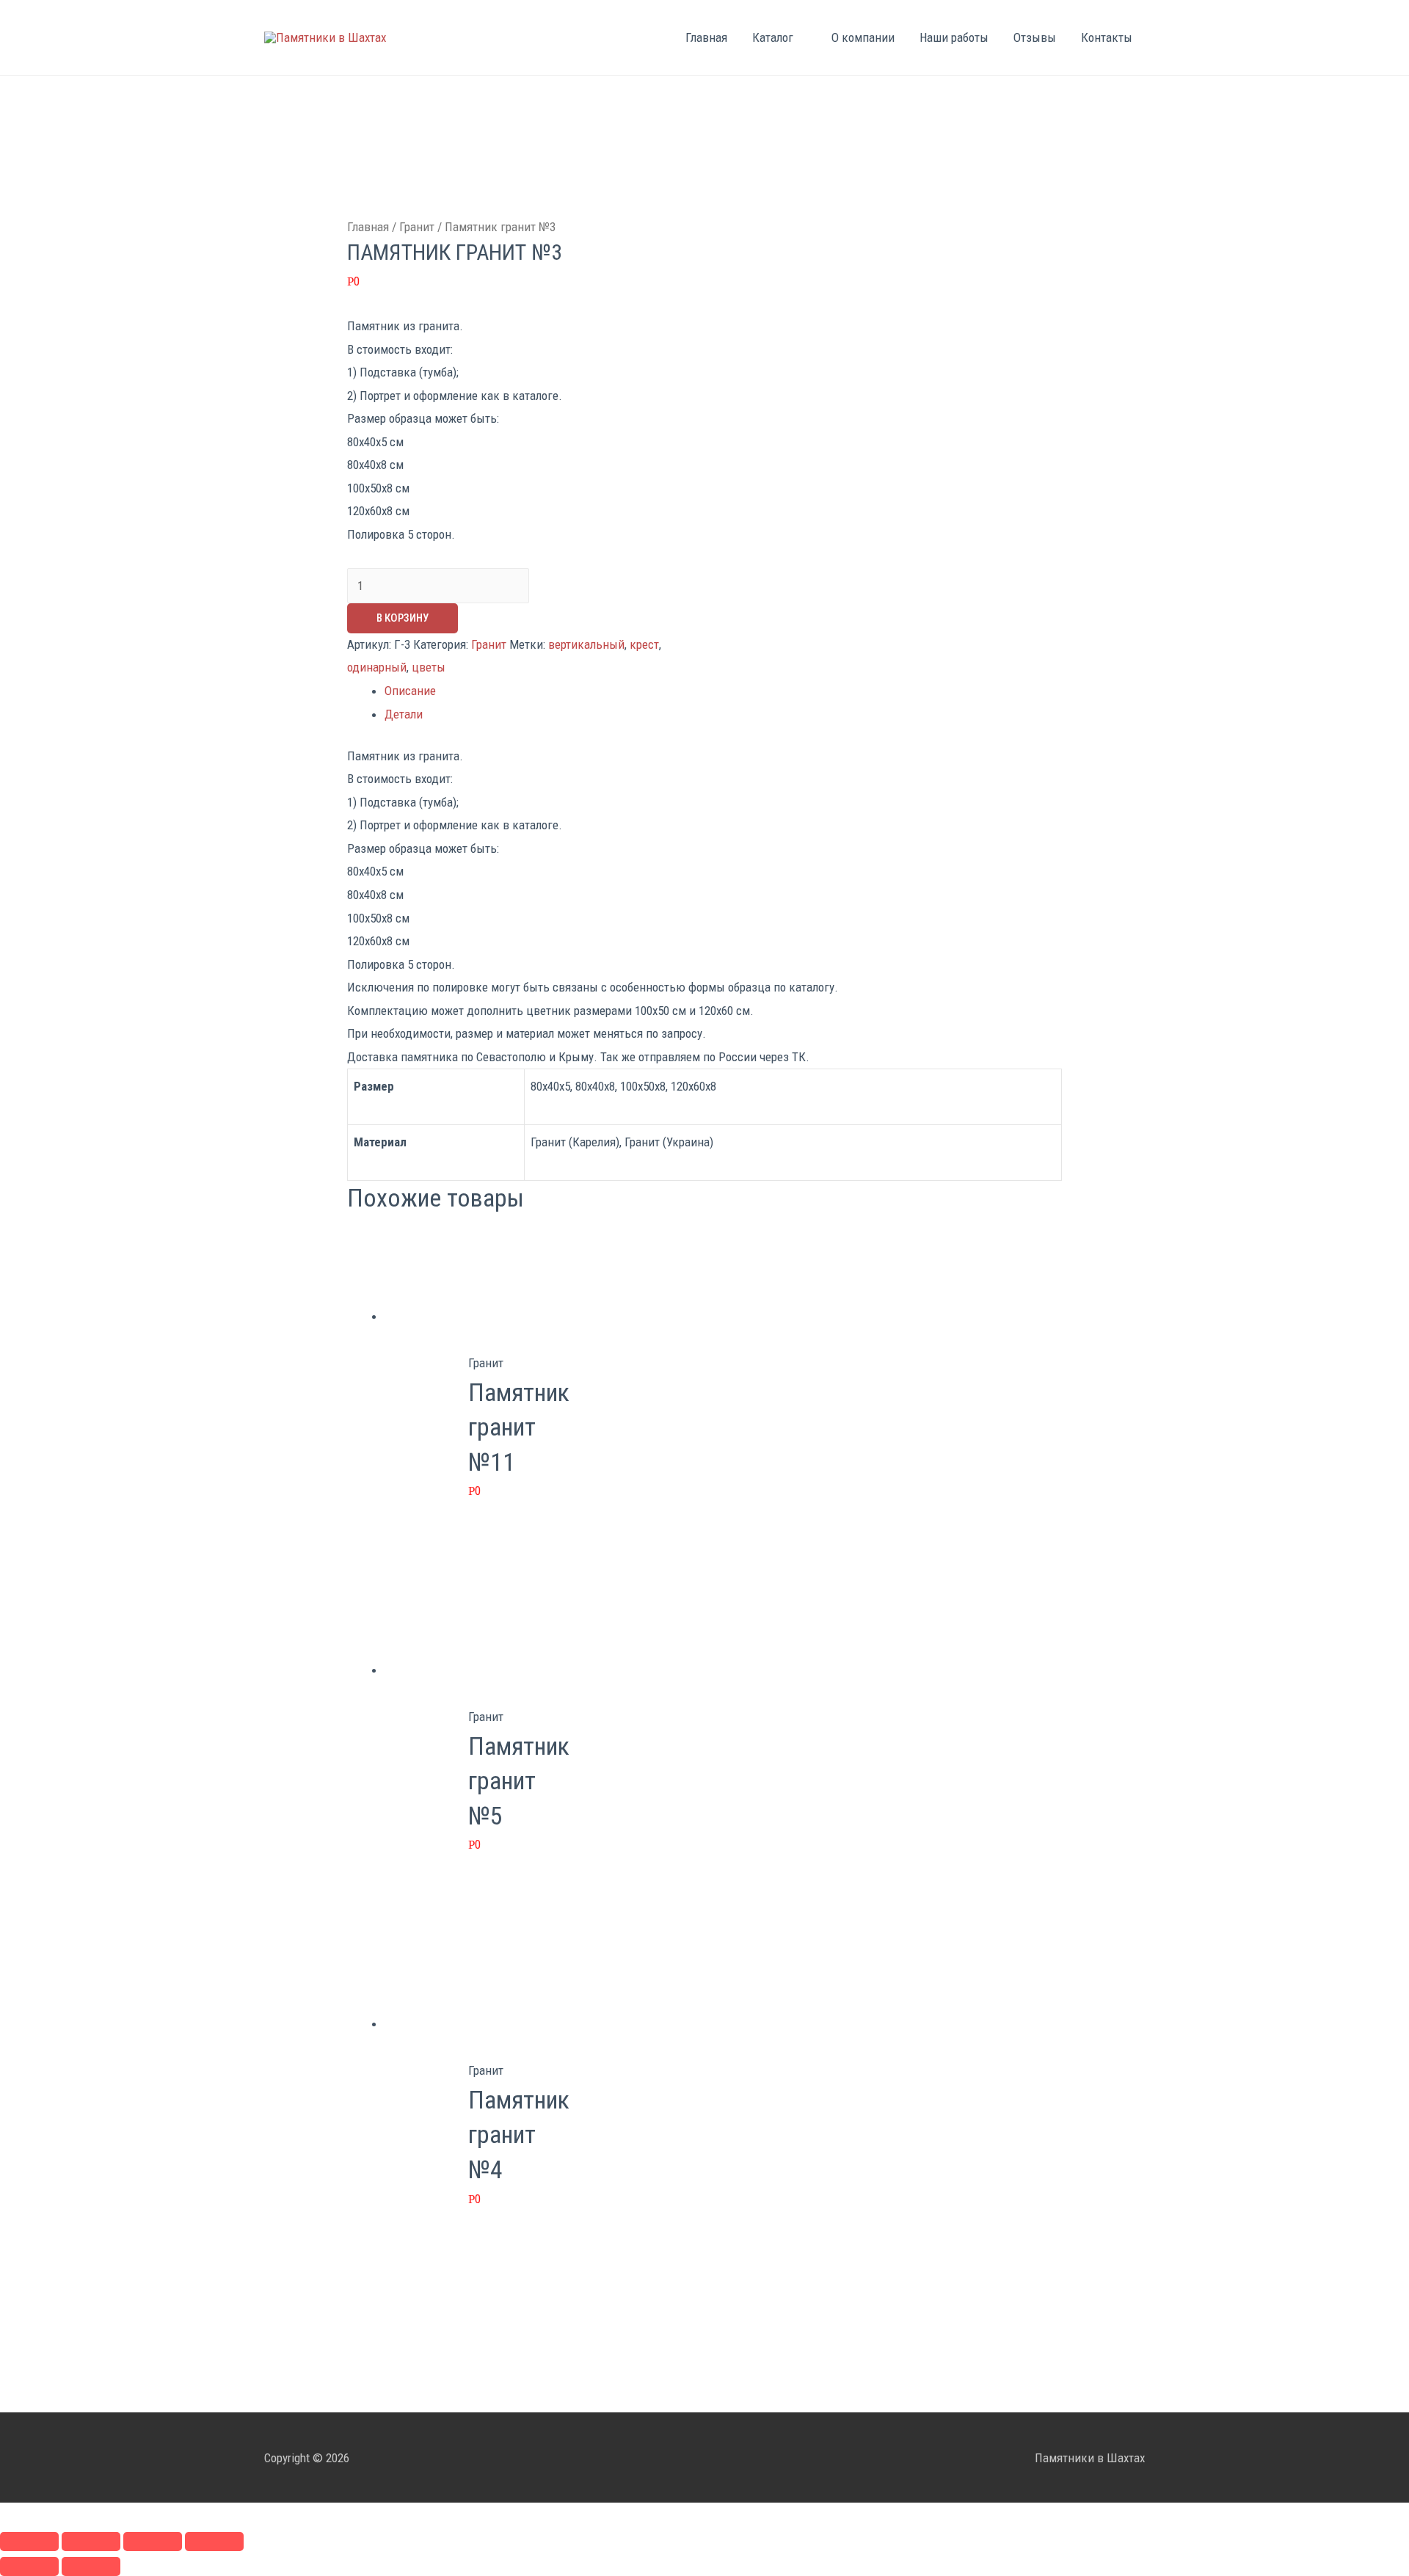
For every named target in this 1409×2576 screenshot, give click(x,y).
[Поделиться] (91, 2542)
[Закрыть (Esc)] (29, 2542)
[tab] (723, 691)
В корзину (403, 618)
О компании (863, 37)
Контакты (1107, 37)
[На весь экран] (153, 2542)
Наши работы (954, 37)
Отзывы (1035, 37)
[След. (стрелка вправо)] (91, 2566)
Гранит (417, 227)
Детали (404, 714)
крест (644, 644)
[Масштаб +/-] (214, 2542)
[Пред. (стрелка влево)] (29, 2566)
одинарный (377, 667)
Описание (410, 691)
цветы (429, 667)
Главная (706, 37)
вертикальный (586, 644)
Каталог (773, 37)
